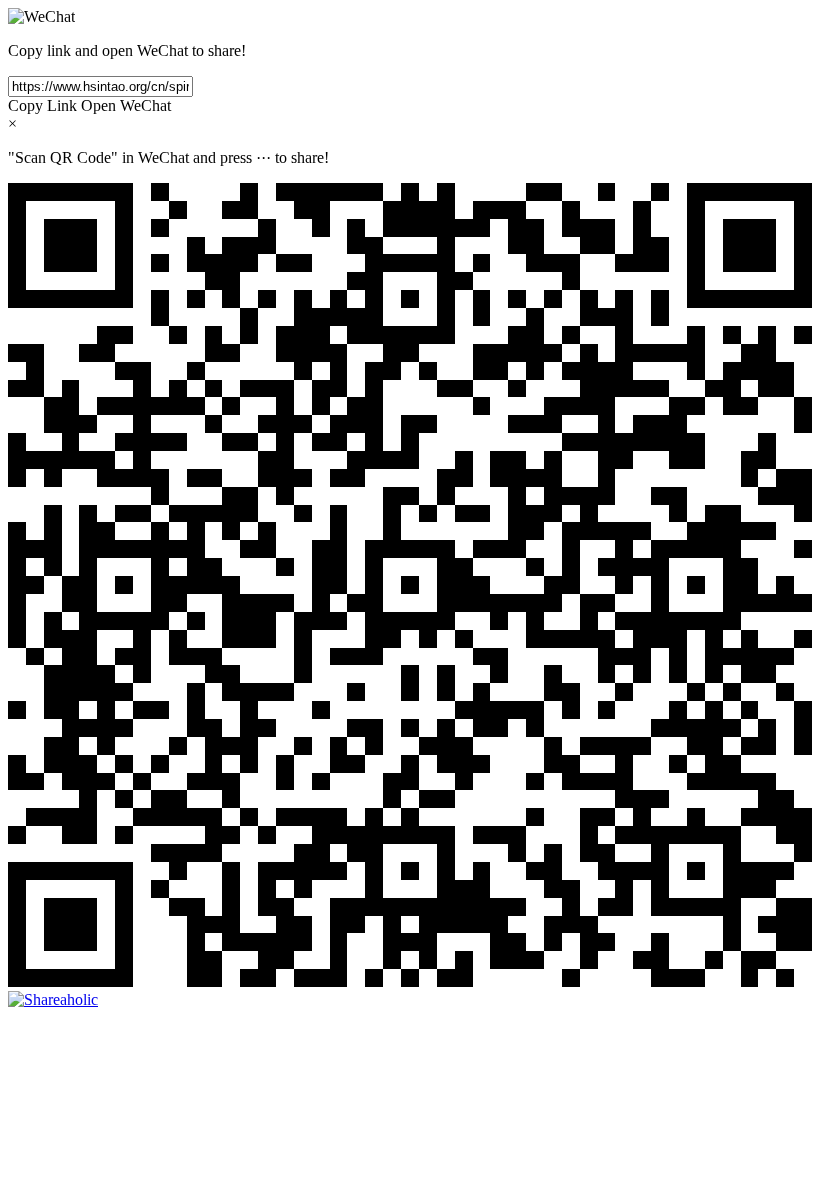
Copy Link (42, 105)
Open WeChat (126, 105)
